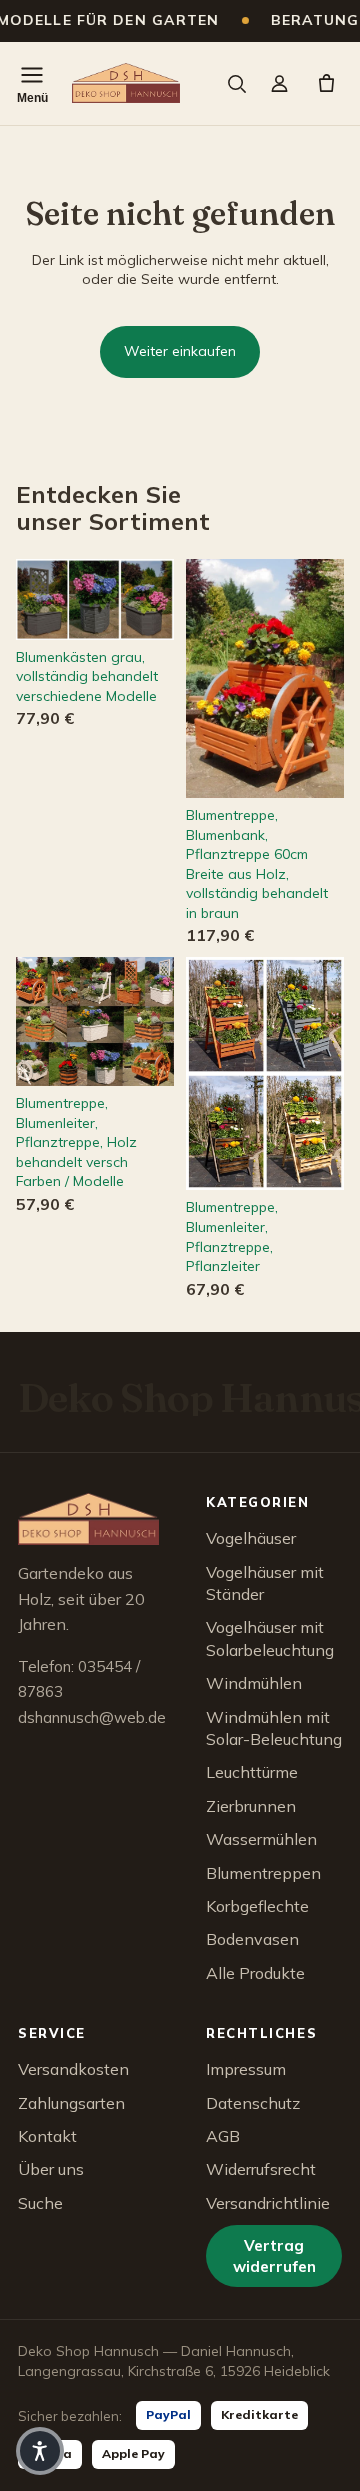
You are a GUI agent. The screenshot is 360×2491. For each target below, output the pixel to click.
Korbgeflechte (257, 1906)
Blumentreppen (263, 1873)
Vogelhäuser (251, 1538)
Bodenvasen (252, 1939)
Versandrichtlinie (268, 2203)
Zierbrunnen (251, 1806)
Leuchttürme (252, 1772)
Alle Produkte (255, 1973)
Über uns (51, 2169)
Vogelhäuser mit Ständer (265, 1583)
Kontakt (47, 2136)
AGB (223, 2136)
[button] (40, 2451)
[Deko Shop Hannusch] (126, 83)
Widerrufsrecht (261, 2169)
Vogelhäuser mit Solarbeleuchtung (270, 1638)
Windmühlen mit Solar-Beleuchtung (274, 1728)
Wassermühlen (261, 1839)
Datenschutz (253, 2103)
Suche (40, 2203)
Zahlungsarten (71, 2103)
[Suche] (236, 83)
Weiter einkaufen (180, 351)
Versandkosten (73, 2069)
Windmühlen (254, 1683)
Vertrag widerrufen (274, 2256)
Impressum (246, 2069)
